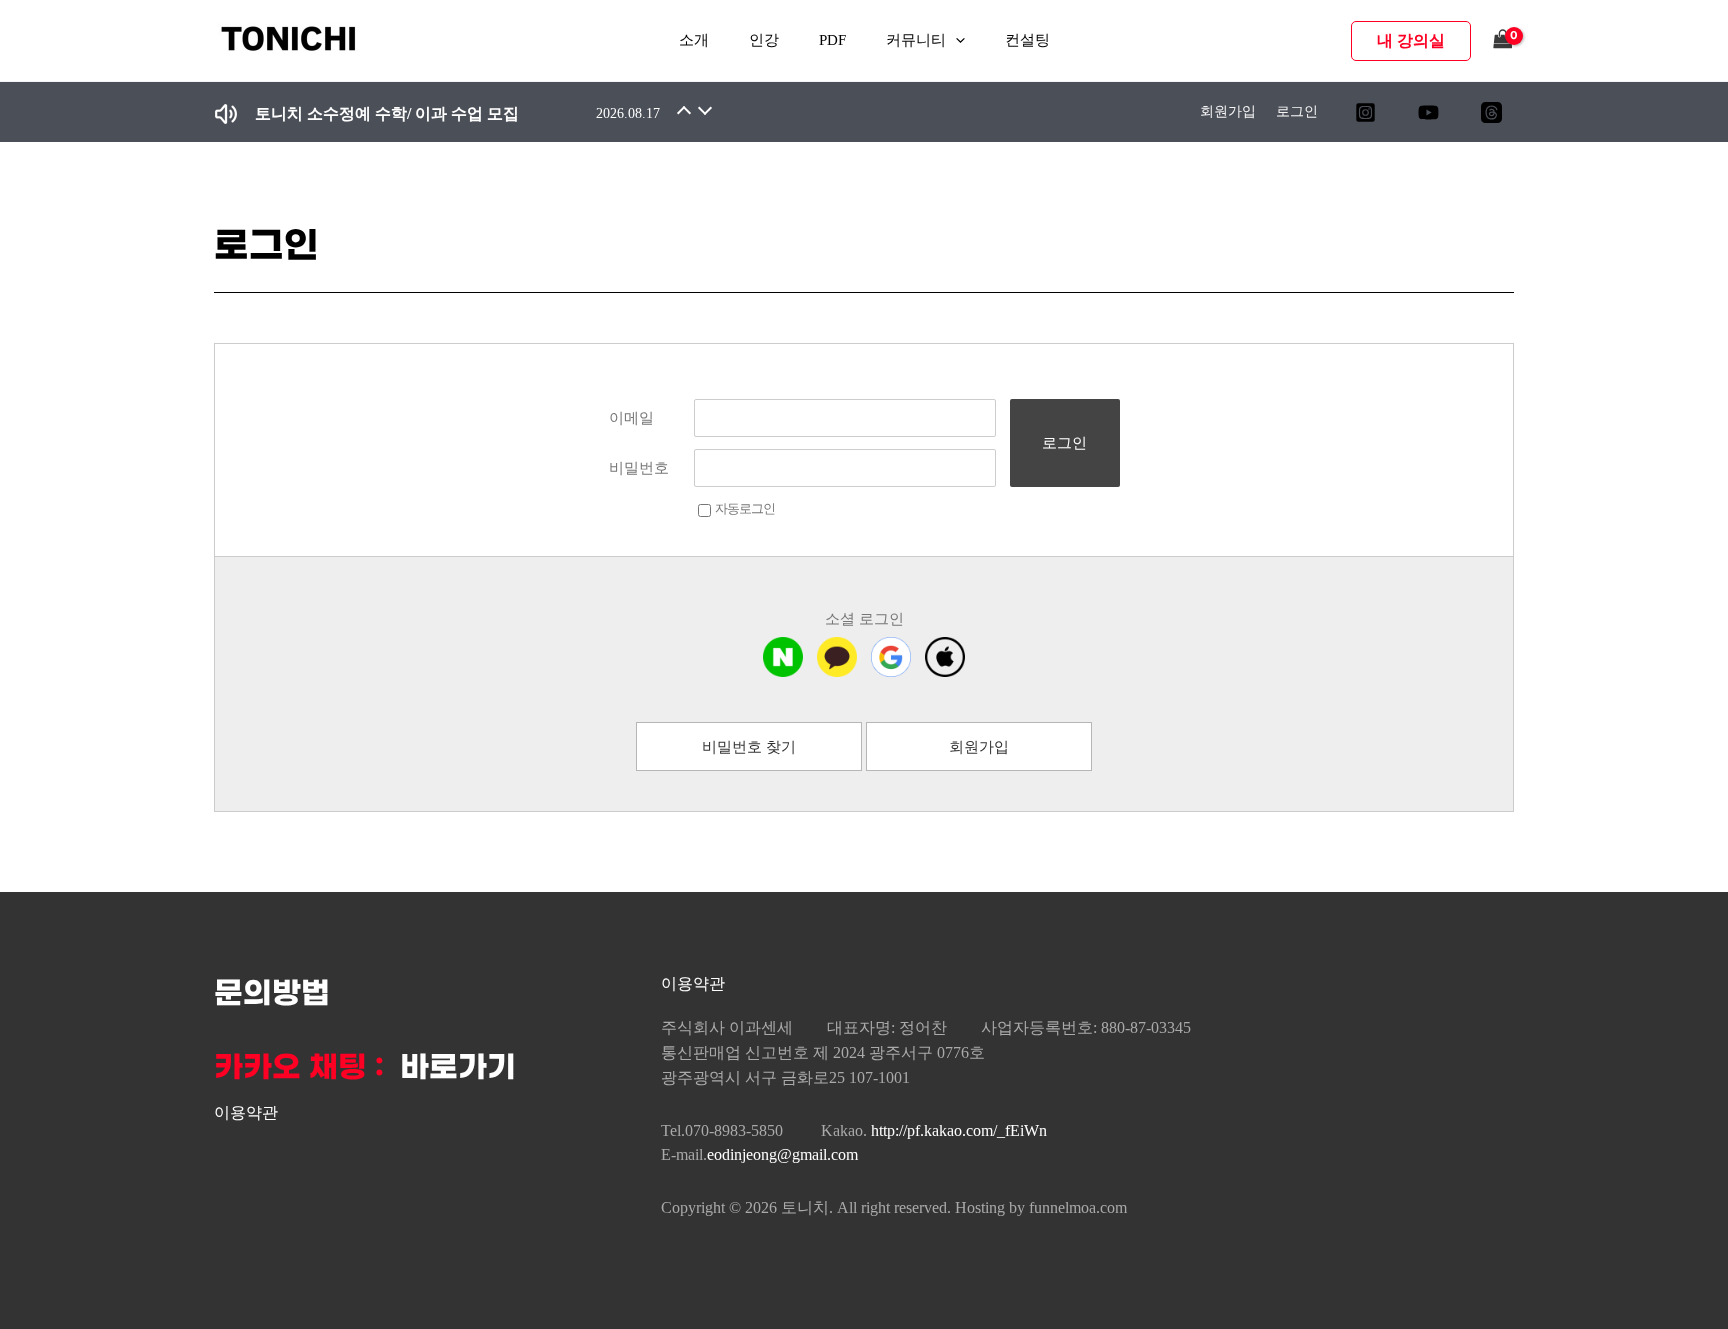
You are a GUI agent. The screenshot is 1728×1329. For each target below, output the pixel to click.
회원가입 (1228, 111)
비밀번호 (639, 468)
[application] (955, 40)
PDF (832, 40)
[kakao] (837, 657)
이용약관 (246, 1112)
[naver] (783, 657)
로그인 (1297, 111)
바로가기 (458, 1068)
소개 (694, 40)
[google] (891, 657)
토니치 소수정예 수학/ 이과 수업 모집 (387, 113)
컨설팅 (1027, 40)
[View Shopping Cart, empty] (1503, 40)
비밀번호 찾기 (749, 747)
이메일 (631, 418)
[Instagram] (1365, 112)
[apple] (945, 657)
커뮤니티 (916, 40)
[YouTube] (1428, 112)
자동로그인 (745, 508)
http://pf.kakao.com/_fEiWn (959, 1130)
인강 (764, 40)
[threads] (1491, 112)
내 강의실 (1411, 40)
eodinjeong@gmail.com (782, 1154)
